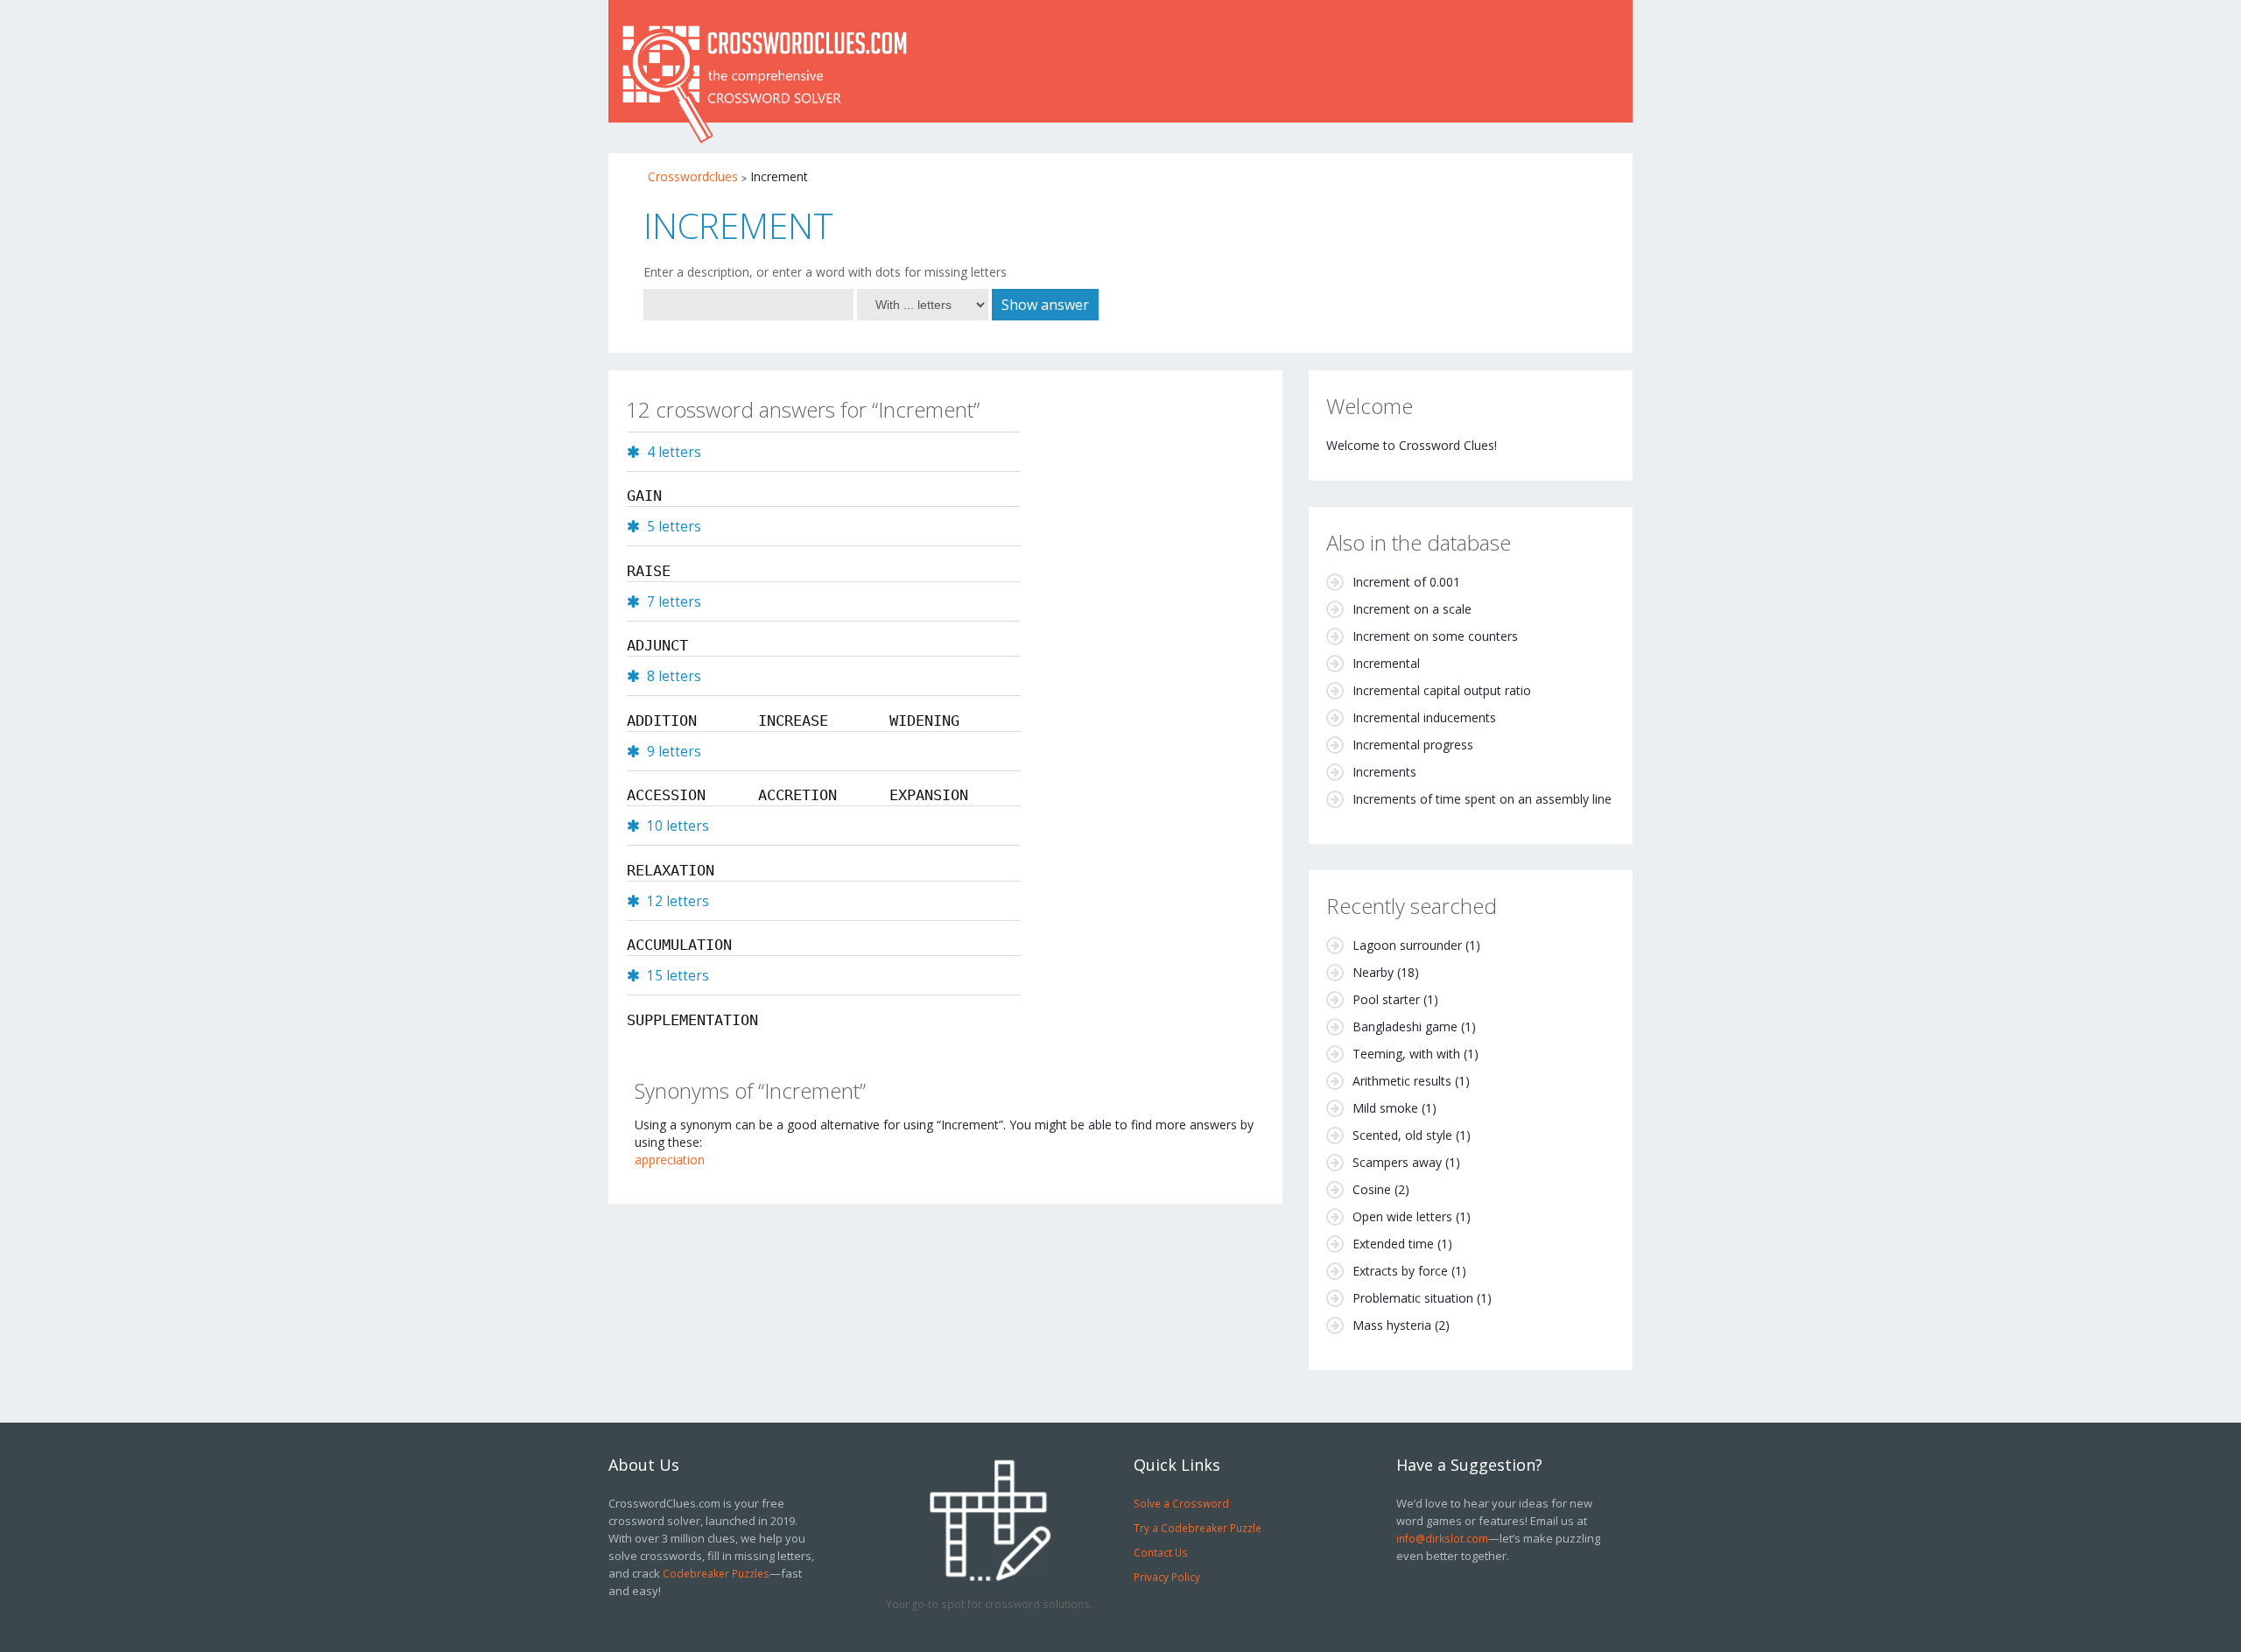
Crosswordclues (693, 176)
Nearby (1373, 972)
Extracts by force (1400, 1271)
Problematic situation (1413, 1298)
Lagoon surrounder (1407, 945)
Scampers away (1397, 1162)
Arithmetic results (1402, 1081)
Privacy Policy (1167, 1577)
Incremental (1386, 663)
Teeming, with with (1406, 1054)
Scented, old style (1402, 1135)
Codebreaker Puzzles (716, 1573)
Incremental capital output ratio (1442, 690)
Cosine (1372, 1189)
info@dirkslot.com (1442, 1538)
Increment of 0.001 (1406, 582)
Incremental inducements (1424, 717)
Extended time (1393, 1244)
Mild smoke (1385, 1108)
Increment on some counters (1435, 636)
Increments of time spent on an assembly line (1482, 799)
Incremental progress (1413, 745)
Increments (1384, 772)
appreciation (670, 1160)
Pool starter (1386, 999)
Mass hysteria (1392, 1325)
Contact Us (1161, 1552)
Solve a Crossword (1181, 1503)
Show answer (1045, 305)
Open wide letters (1402, 1216)
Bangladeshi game (1405, 1026)
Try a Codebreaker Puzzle (1198, 1528)
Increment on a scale (1412, 609)
